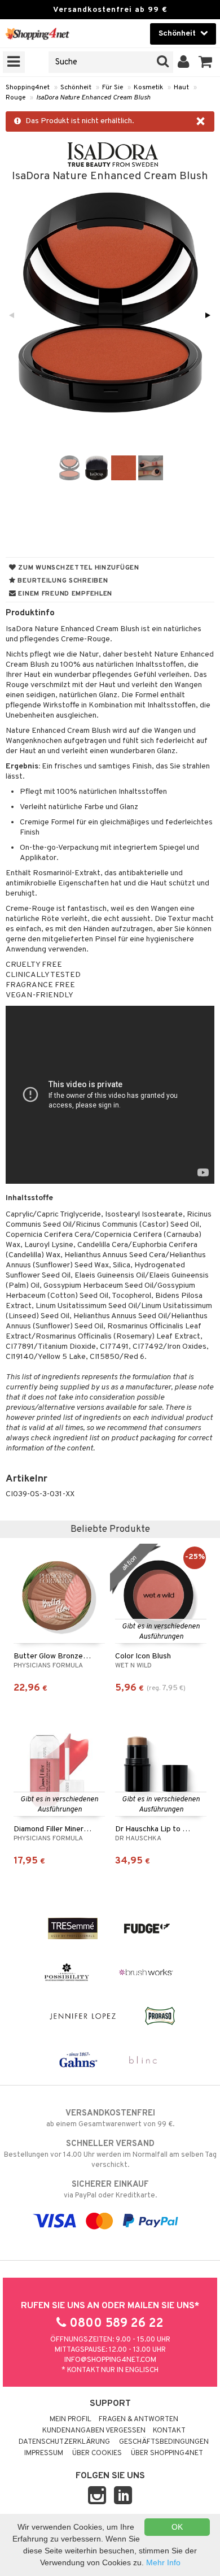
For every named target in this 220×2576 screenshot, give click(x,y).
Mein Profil (71, 2419)
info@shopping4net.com (110, 2360)
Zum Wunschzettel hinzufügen (78, 568)
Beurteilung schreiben (62, 581)
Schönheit (76, 88)
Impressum (44, 2453)
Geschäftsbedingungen (164, 2442)
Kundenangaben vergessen (94, 2431)
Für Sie (113, 88)
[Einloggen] (184, 62)
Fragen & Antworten (138, 2419)
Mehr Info (163, 2562)
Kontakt (169, 2431)
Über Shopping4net (167, 2453)
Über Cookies (97, 2453)
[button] (206, 62)
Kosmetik (148, 88)
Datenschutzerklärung (64, 2442)
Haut (181, 88)
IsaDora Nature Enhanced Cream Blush (93, 98)
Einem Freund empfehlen (64, 594)
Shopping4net (28, 88)
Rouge (16, 98)
